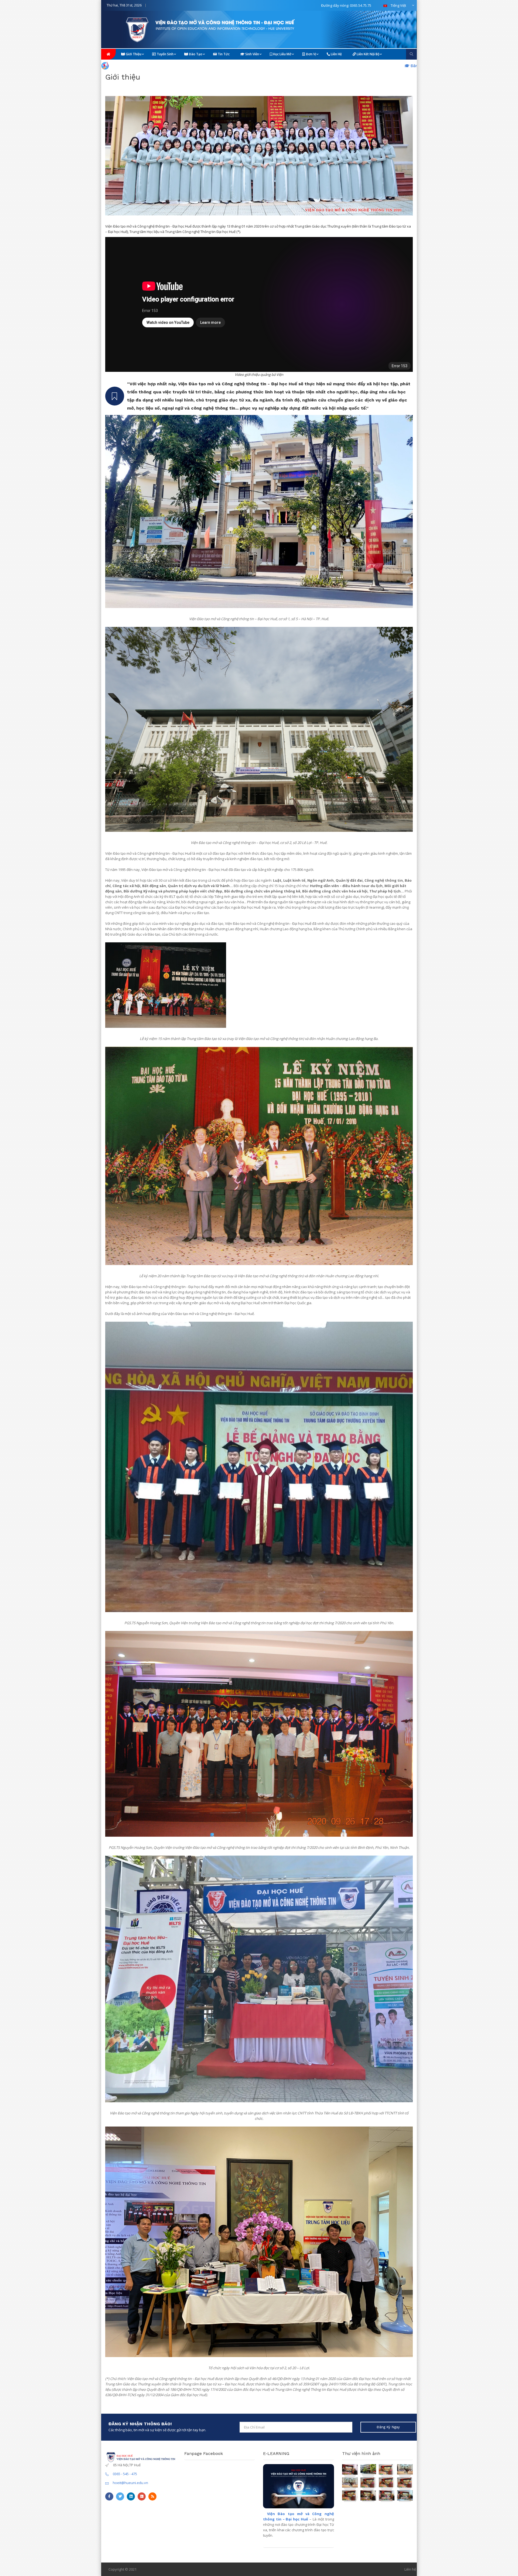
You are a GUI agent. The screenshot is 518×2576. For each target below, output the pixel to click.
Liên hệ (336, 54)
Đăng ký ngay (388, 2427)
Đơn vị (311, 54)
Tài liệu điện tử (356, 66)
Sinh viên (252, 54)
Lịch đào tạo (298, 66)
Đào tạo (195, 54)
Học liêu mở (282, 54)
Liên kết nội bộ (368, 54)
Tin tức (223, 54)
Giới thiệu (133, 54)
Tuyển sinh (165, 54)
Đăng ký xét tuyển (237, 66)
